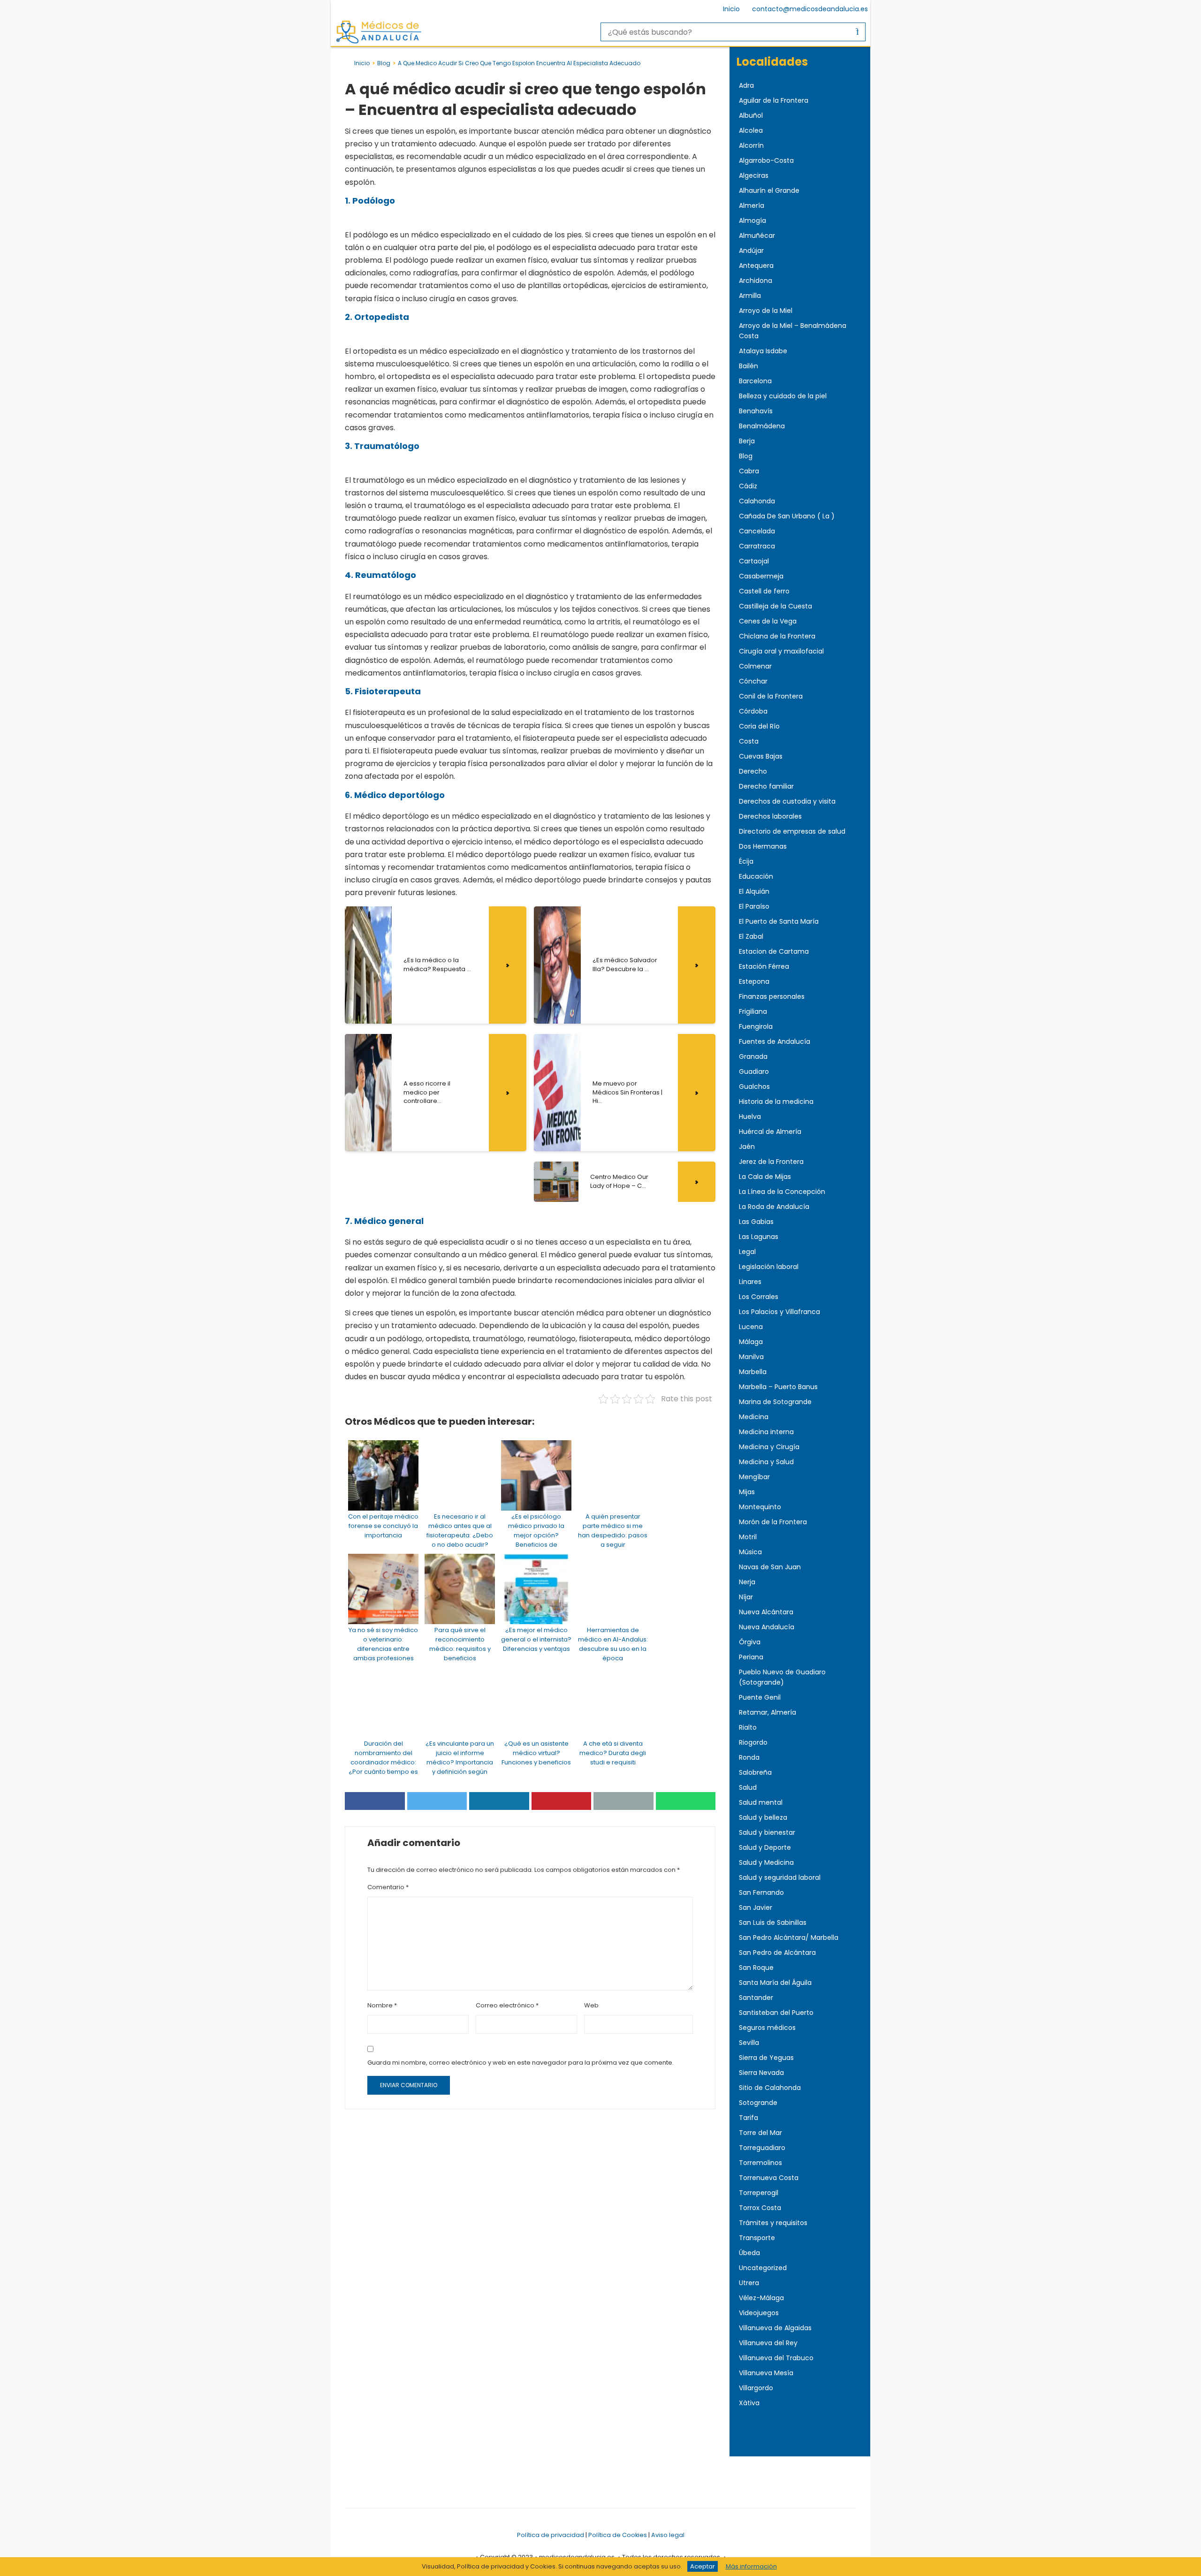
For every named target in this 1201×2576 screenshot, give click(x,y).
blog (384, 63)
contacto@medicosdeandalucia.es (810, 9)
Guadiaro (754, 1071)
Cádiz (748, 486)
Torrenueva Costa (769, 2178)
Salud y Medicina (766, 1862)
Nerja (747, 1582)
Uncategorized (763, 2268)
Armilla (750, 296)
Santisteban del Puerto (776, 2013)
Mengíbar (754, 1477)
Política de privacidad (551, 2535)
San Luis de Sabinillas (773, 1923)
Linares (750, 1282)
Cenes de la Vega (768, 621)
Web (591, 2005)
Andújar (751, 251)
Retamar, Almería (768, 1712)
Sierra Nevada (761, 2073)
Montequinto (760, 1507)
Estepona (754, 981)
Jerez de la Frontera (771, 1162)
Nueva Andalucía (767, 1627)
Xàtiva (749, 2403)
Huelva (750, 1117)
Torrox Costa (760, 2208)
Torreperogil (759, 2193)
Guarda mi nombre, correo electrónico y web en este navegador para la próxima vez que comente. (521, 2063)
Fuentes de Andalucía (775, 1041)
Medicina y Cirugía (769, 1447)
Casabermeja (761, 576)
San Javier (756, 1907)
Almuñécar (757, 236)
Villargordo (756, 2388)
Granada (753, 1056)
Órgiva (750, 1642)
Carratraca (757, 546)
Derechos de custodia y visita (787, 801)
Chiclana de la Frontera (777, 636)
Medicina (754, 1417)
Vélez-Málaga (761, 2298)
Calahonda (757, 501)
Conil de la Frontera (771, 696)
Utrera (749, 2283)
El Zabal (751, 936)
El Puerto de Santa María (779, 921)
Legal (747, 1252)
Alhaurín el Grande (769, 190)
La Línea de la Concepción (782, 1192)
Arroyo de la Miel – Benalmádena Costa (793, 331)
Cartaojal (754, 561)
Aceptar (703, 2566)
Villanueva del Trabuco (776, 2358)
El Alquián (754, 891)
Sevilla (749, 2043)
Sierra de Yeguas (766, 2058)
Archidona (756, 281)
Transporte (757, 2238)
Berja (747, 441)
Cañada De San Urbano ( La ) (787, 516)
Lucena (751, 1327)
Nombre (382, 2005)
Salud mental (761, 1802)
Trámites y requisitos (773, 2223)
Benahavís (756, 411)
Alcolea (751, 130)
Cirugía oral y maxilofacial (781, 651)
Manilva (751, 1357)
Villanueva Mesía (766, 2373)
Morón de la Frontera (773, 1522)
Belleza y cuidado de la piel (783, 396)
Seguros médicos (767, 2028)
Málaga (751, 1342)
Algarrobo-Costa (766, 160)
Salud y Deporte (765, 1847)
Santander (756, 1998)
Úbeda (749, 2253)
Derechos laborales (770, 816)
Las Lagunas (759, 1237)
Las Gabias (756, 1222)
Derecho (753, 771)
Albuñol (751, 115)
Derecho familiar (766, 786)
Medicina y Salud (766, 1462)
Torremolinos (760, 2163)
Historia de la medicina (776, 1102)
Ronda (749, 1757)
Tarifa (749, 2118)
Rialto (748, 1727)
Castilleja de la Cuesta (775, 606)
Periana (751, 1657)
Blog (746, 456)
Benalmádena (762, 426)
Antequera (756, 266)
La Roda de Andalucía (774, 1207)
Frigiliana (753, 1011)
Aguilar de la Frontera (774, 100)
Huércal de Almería (770, 1132)
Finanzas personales (772, 996)
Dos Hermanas (763, 846)
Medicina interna (766, 1432)
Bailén (749, 366)
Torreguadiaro (762, 2148)
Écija (746, 861)
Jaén (747, 1147)
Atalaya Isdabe (763, 351)
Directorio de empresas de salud (792, 831)
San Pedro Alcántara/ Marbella (789, 1938)
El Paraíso (754, 906)
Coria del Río (759, 726)
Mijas (747, 1492)
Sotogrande (758, 2103)
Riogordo (753, 1742)
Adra (746, 85)
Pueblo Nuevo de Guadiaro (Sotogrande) (782, 1677)
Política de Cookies (618, 2535)
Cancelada (757, 531)
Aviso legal (668, 2535)
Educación (756, 876)
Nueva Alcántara (766, 1612)
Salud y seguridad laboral (780, 1877)
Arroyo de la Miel (766, 311)
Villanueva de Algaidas (775, 2328)
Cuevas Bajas (761, 756)
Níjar (746, 1597)
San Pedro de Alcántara (777, 1953)
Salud (748, 1787)
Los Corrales (759, 1297)
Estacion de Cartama (774, 951)
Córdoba (753, 711)
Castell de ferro (764, 591)
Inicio (731, 9)
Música (750, 1552)
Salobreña (755, 1772)
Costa (749, 741)
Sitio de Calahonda (770, 2088)
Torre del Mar (760, 2133)
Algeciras (754, 175)
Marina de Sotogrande (775, 1402)
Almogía (753, 220)
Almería (752, 205)
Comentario (388, 1887)
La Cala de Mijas (765, 1177)
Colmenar (755, 666)
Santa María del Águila (775, 1983)
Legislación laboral (769, 1267)
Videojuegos (759, 2313)
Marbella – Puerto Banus (778, 1387)
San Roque (756, 1968)
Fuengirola (756, 1026)
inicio (362, 63)
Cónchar (753, 681)
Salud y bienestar (767, 1832)
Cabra (749, 471)
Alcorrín (751, 145)
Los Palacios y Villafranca (779, 1312)
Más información (751, 2566)
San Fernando (761, 1892)
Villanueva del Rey (768, 2343)
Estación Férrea (764, 966)
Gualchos (754, 1087)
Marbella (753, 1372)
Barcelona (755, 381)
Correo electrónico (507, 2005)
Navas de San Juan (770, 1567)
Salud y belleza (763, 1817)
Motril (748, 1537)
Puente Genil (760, 1697)
